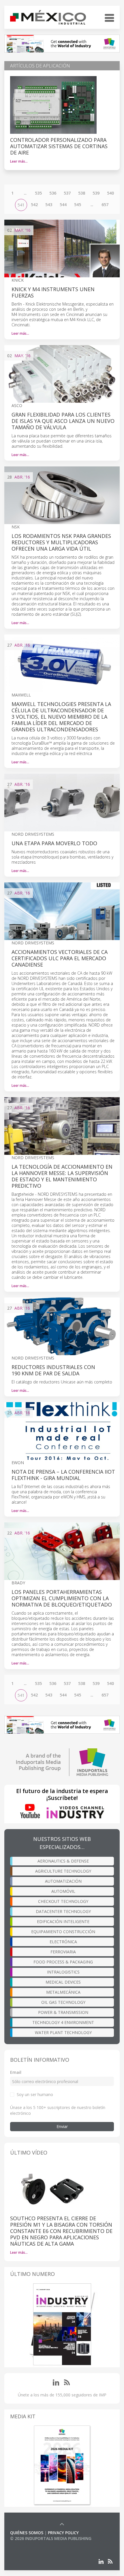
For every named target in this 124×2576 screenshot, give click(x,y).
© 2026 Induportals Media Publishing (51, 2538)
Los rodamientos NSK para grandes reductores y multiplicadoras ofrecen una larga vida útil (61, 542)
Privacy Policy (63, 2533)
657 (105, 205)
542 (34, 205)
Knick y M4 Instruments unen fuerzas (53, 292)
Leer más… (19, 161)
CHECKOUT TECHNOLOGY (63, 1901)
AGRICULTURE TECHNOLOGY (63, 1871)
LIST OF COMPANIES (30, 2544)
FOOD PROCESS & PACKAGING (63, 1962)
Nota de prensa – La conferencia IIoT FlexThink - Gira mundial (63, 1475)
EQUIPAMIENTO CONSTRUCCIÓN (63, 1932)
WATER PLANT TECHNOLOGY (63, 2032)
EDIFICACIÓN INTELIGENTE (63, 1921)
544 (63, 205)
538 (82, 193)
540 (110, 193)
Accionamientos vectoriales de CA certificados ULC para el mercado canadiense (60, 958)
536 (53, 193)
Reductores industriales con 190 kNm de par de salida (53, 1370)
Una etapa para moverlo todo (54, 843)
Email (16, 2072)
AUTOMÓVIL (63, 1891)
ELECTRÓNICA (63, 1942)
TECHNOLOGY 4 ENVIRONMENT (63, 2022)
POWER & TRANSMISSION (63, 2012)
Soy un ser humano (35, 2094)
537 (67, 193)
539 (96, 193)
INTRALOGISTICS (63, 1972)
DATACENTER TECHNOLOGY (63, 1911)
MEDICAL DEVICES (63, 1982)
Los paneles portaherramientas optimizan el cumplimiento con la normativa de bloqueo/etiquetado (62, 1598)
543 (49, 205)
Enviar (62, 2126)
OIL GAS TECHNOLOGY (63, 2002)
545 (78, 205)
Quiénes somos (27, 2533)
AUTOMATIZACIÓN (63, 1881)
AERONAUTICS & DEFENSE (63, 1861)
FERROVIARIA (63, 1952)
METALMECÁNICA (63, 1992)
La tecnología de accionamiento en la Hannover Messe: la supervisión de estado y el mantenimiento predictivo (62, 1176)
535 (38, 193)
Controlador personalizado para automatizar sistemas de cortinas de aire (59, 146)
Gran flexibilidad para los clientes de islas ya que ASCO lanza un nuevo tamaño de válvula (63, 421)
